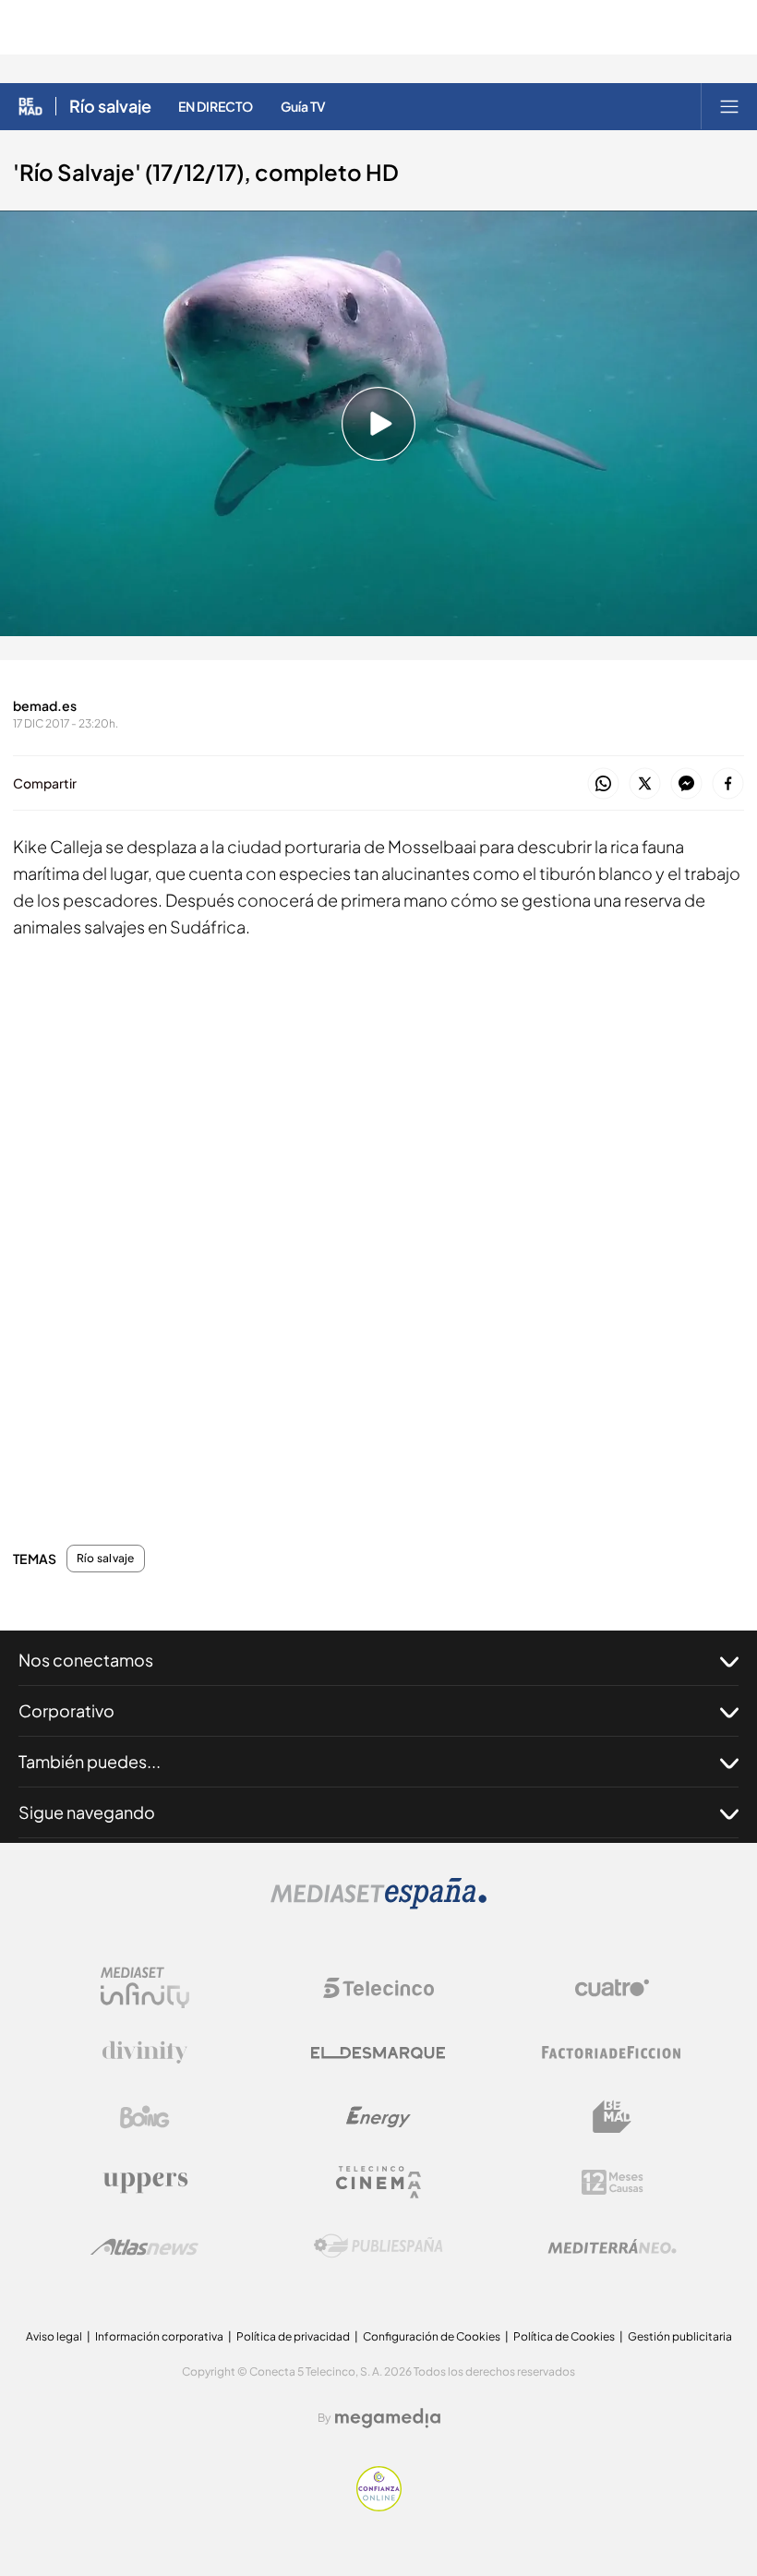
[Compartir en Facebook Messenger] (686, 784)
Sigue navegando (87, 1812)
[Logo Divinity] (145, 2052)
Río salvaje (110, 106)
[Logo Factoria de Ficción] (612, 2052)
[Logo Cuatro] (612, 1988)
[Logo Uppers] (145, 2182)
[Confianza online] (379, 2506)
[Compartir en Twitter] (645, 784)
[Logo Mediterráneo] (612, 2246)
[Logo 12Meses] (613, 2182)
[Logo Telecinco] (378, 1988)
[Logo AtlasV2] (144, 2247)
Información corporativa (159, 2336)
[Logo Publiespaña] (378, 2246)
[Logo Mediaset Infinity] (145, 1988)
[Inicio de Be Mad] (30, 106)
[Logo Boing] (145, 2117)
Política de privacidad (293, 2336)
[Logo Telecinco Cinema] (378, 2182)
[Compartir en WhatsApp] (603, 784)
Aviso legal (54, 2336)
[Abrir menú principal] (729, 106)
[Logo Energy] (378, 2117)
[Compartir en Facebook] (728, 784)
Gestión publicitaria (680, 2336)
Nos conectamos (86, 1660)
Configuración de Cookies (432, 2336)
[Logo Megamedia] (388, 2418)
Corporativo (66, 1710)
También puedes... (90, 1761)
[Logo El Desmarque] (378, 2053)
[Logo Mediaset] (378, 1904)
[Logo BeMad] (612, 2117)
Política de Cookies (564, 2336)
